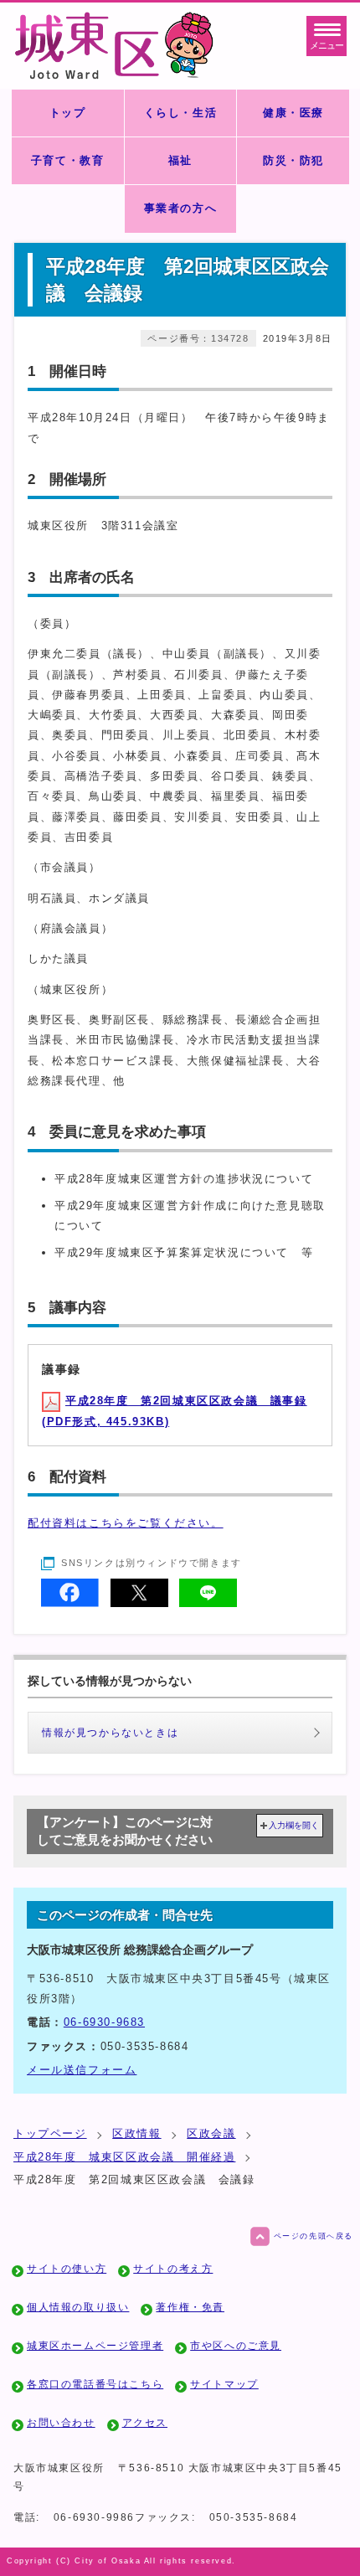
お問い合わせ (61, 2423)
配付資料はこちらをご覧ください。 (126, 1523)
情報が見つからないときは (110, 1733)
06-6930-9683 (104, 2022)
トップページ (50, 2133)
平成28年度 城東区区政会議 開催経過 (124, 2157)
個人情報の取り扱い (78, 2307)
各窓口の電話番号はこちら (95, 2384)
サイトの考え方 (173, 2269)
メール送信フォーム (82, 2070)
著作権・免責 (190, 2307)
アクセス (145, 2423)
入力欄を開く (294, 1825)
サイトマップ (224, 2384)
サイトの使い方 (67, 2269)
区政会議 (211, 2133)
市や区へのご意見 (236, 2346)
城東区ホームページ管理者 (95, 2346)
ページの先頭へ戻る (314, 2236)
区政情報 (136, 2133)
